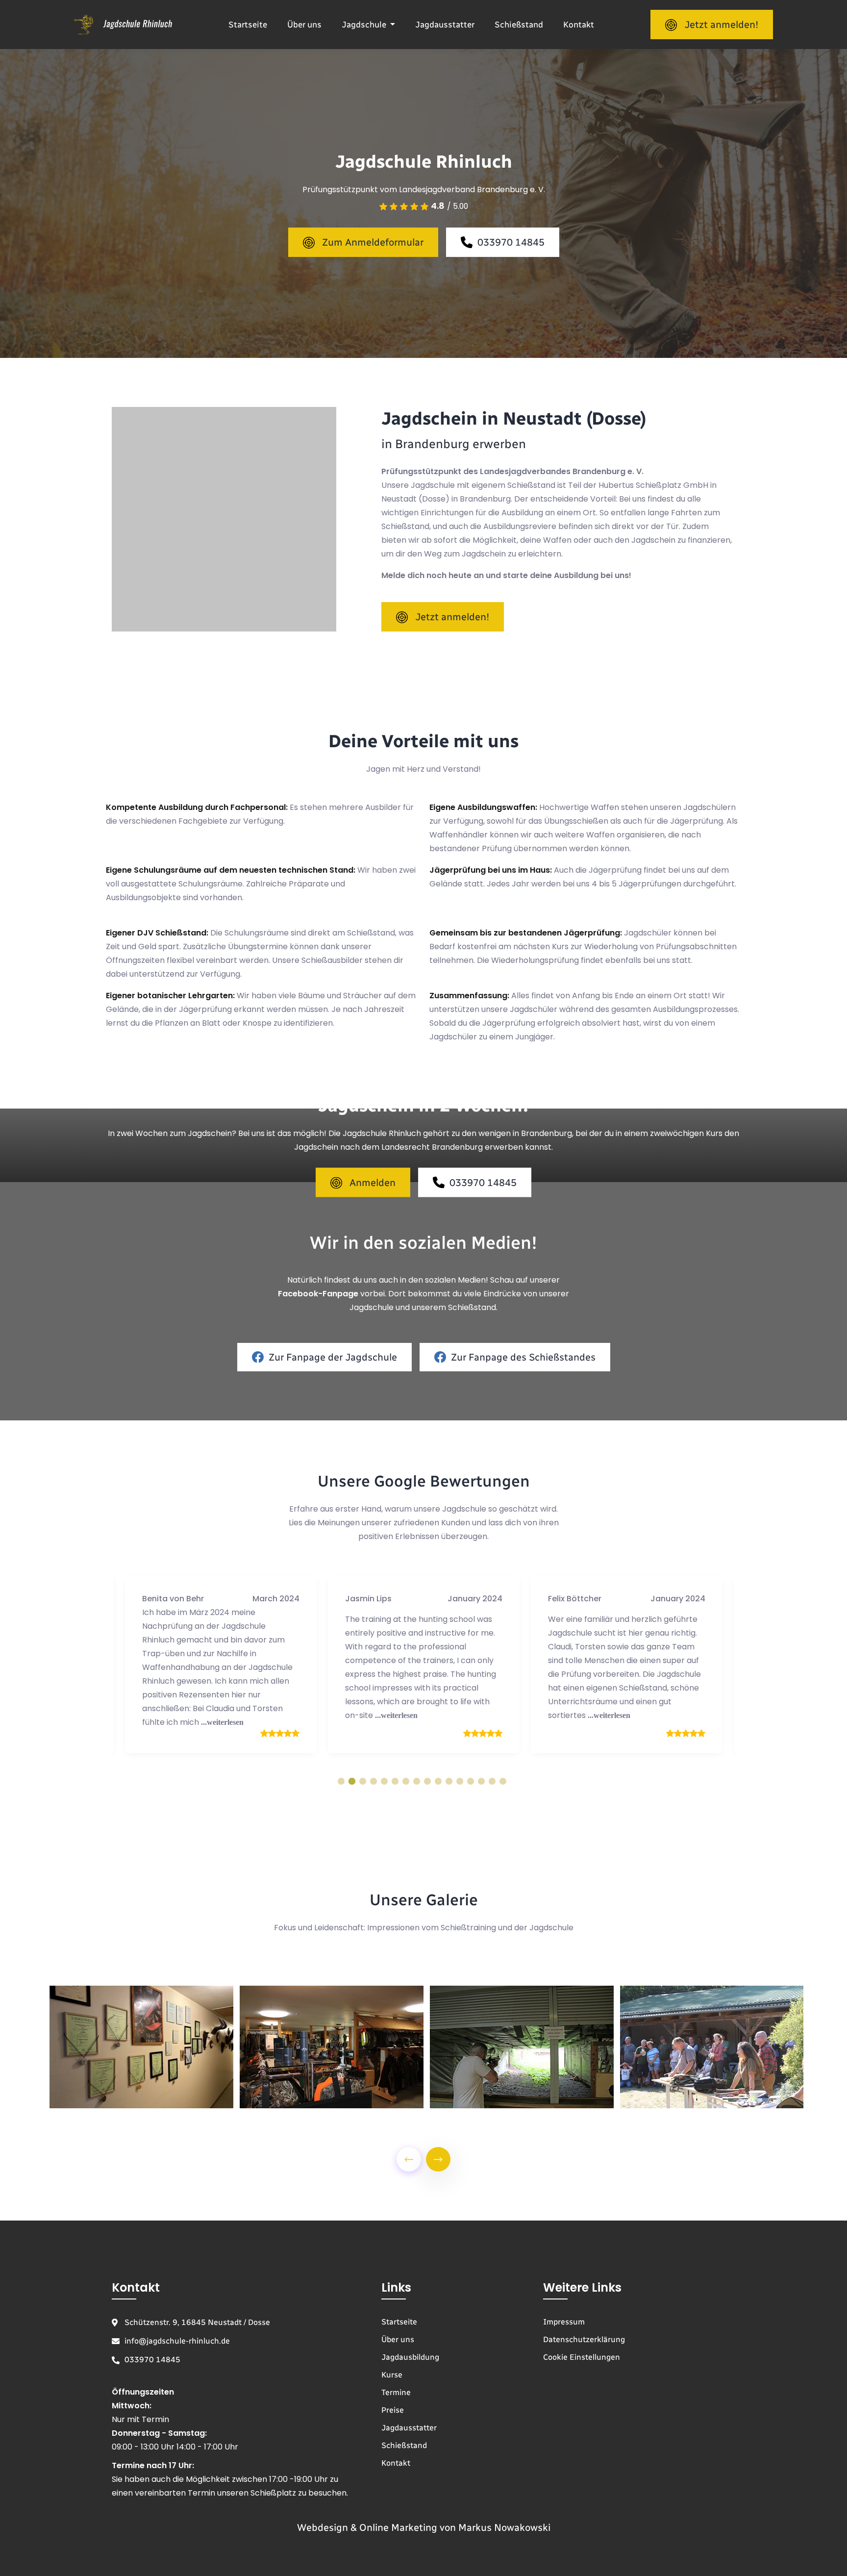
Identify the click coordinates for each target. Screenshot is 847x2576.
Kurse (392, 2375)
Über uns (304, 25)
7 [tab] (406, 1781)
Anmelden (373, 1182)
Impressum (564, 2322)
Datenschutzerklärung (584, 2339)
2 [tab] (352, 1781)
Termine (396, 2392)
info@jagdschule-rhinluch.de (177, 2341)
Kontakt (579, 25)
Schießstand (519, 25)
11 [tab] (449, 1781)
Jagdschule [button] (365, 25)
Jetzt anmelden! (721, 25)
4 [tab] (374, 1781)
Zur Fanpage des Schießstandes (523, 1357)
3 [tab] (363, 1781)
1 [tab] (341, 1781)
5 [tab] (384, 1781)
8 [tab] (417, 1781)
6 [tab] (395, 1781)
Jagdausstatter (445, 25)
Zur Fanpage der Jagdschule (333, 1357)
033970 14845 (511, 242)
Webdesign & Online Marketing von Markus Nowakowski (424, 2528)
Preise (393, 2410)
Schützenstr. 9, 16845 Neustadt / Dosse (197, 2322)
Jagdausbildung (410, 2357)
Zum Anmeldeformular (373, 242)
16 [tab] (503, 1781)
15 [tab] (492, 1781)
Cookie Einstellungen (582, 2357)
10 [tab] (438, 1781)
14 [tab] (481, 1781)
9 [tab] (427, 1781)
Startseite (248, 25)
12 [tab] (460, 1781)
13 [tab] (471, 1781)
